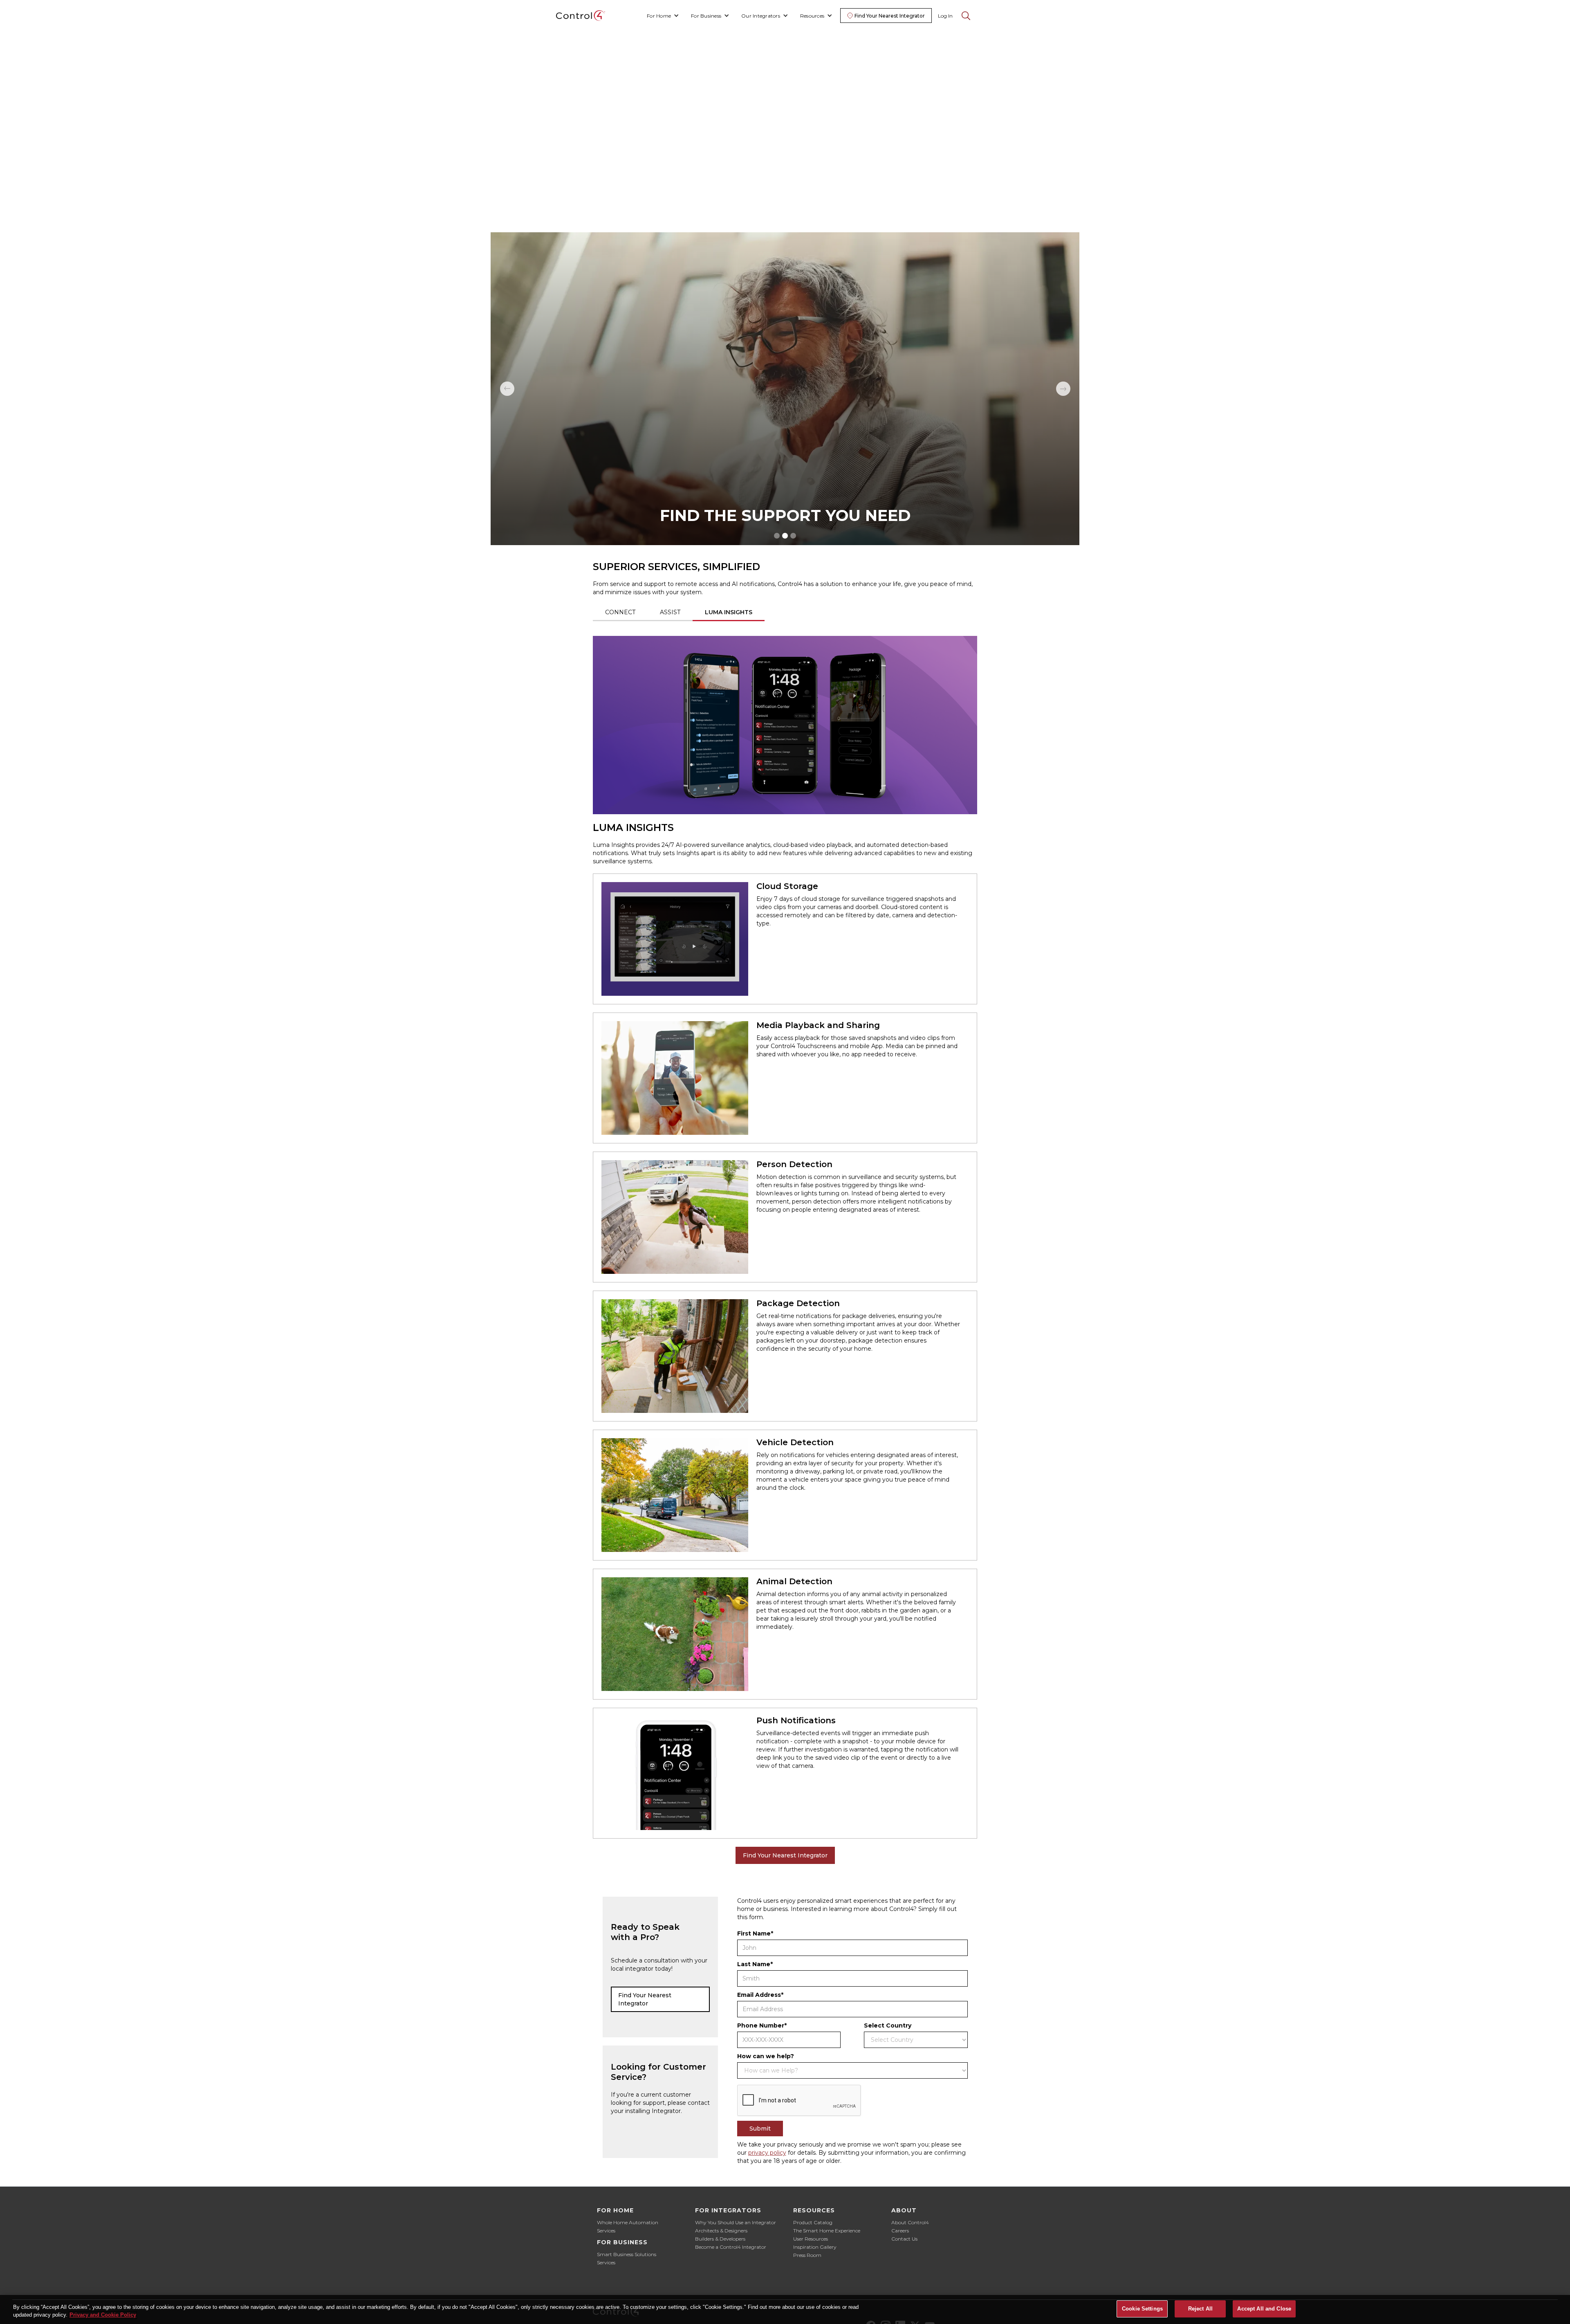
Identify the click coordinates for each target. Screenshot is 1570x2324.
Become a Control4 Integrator (731, 2247)
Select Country (888, 2025)
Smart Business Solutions (627, 2254)
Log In (945, 16)
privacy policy (767, 2153)
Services (606, 2231)
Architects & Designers (721, 2231)
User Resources (811, 2239)
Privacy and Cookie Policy (103, 2315)
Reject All (1200, 2309)
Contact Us (904, 2239)
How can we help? (766, 2056)
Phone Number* (762, 2025)
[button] (663, 16)
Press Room (807, 2255)
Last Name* (755, 1964)
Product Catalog (813, 2222)
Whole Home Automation (628, 2222)
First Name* (755, 1933)
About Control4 (910, 2222)
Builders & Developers (720, 2239)
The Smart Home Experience (827, 2231)
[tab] (620, 613)
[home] (581, 16)
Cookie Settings (1142, 2309)
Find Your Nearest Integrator (785, 1855)
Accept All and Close (1264, 2309)
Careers (900, 2231)
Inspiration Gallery (815, 2247)
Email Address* (760, 1995)
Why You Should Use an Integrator (736, 2222)
